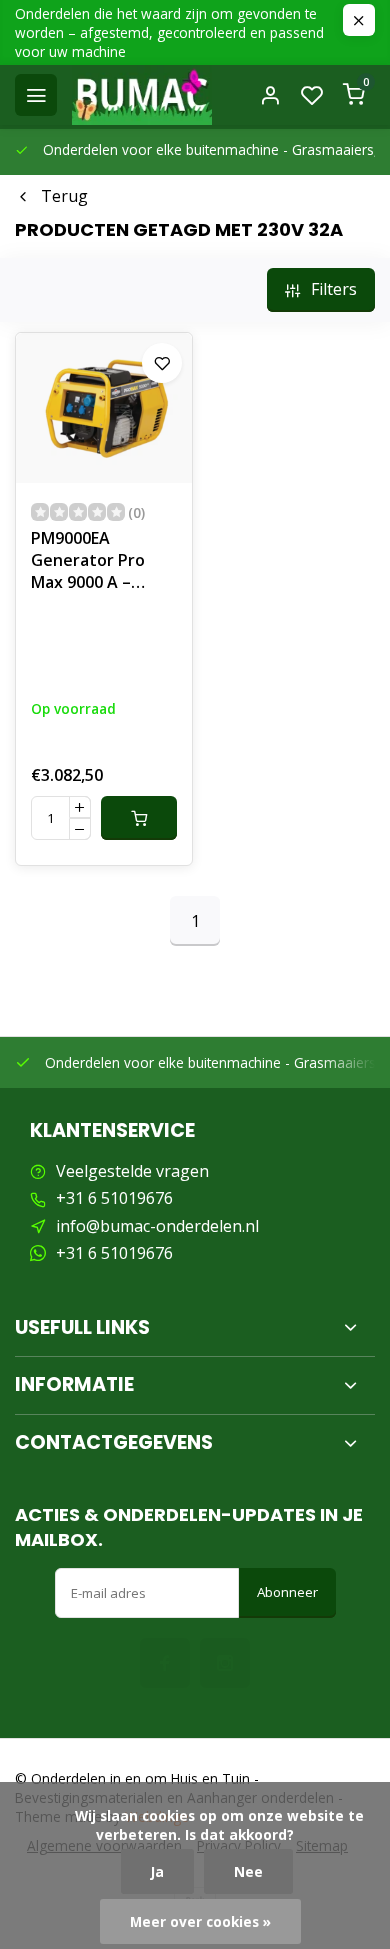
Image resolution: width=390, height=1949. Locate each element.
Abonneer (287, 1592)
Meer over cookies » (200, 1921)
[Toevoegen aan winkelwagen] (139, 818)
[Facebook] (165, 1663)
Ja (157, 1871)
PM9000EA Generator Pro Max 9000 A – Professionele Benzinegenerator (102, 563)
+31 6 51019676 (114, 1198)
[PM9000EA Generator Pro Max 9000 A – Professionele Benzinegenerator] (104, 408)
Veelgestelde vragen (132, 1171)
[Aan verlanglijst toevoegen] (162, 363)
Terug (64, 196)
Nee (248, 1871)
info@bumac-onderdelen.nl (157, 1226)
